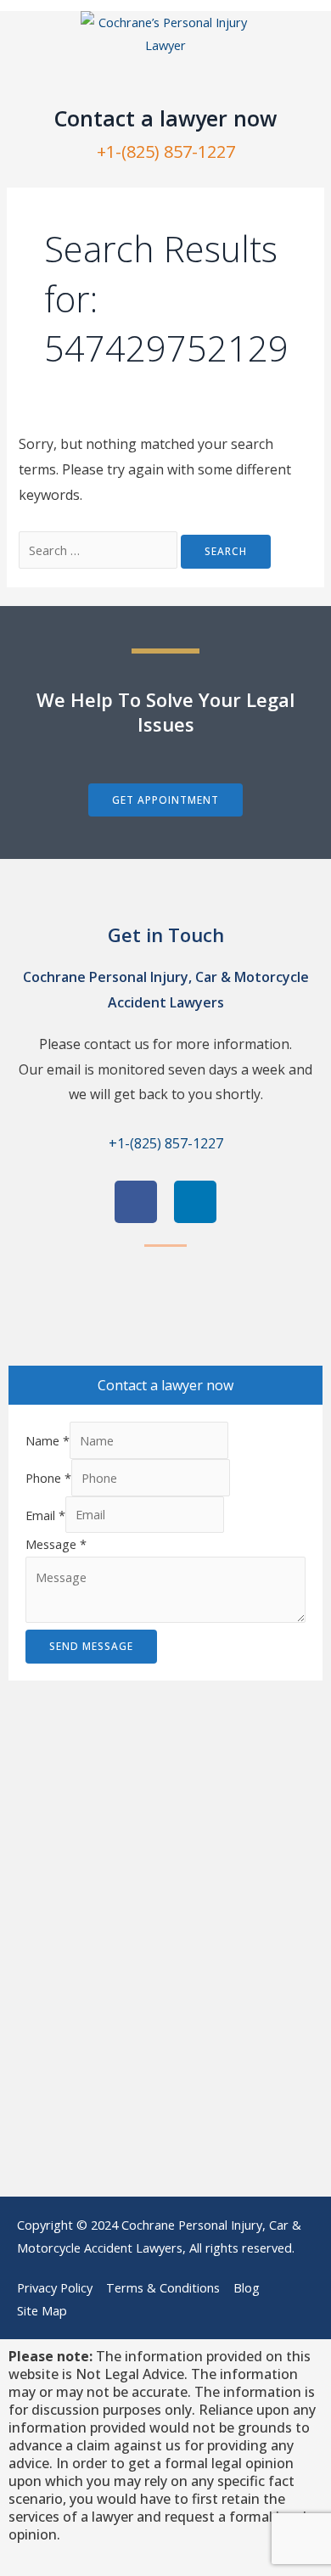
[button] (165, 82)
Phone (48, 1478)
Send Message (91, 1646)
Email (45, 1514)
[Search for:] (100, 550)
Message (56, 1544)
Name (48, 1440)
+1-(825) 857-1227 (166, 152)
